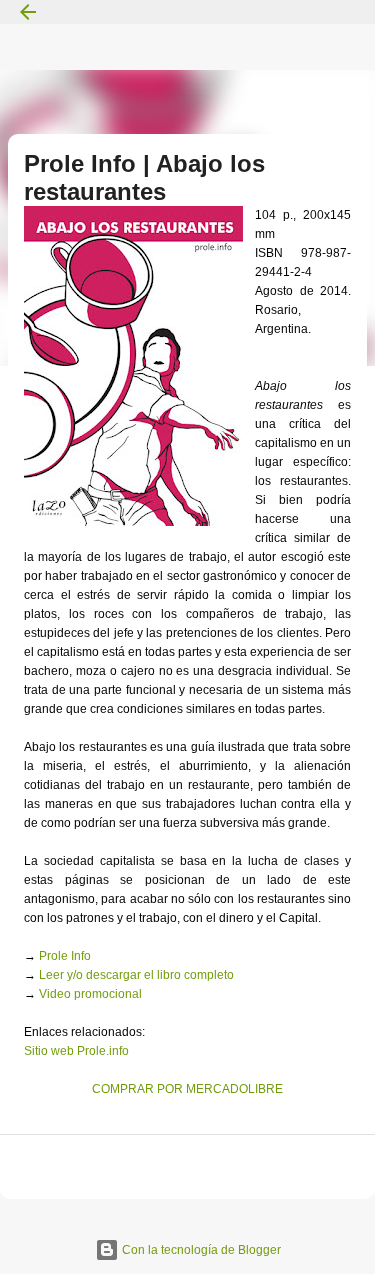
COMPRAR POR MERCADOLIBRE (187, 1089)
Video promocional (90, 994)
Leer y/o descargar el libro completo (136, 975)
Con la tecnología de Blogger (200, 1250)
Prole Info (65, 956)
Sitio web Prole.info (76, 1051)
